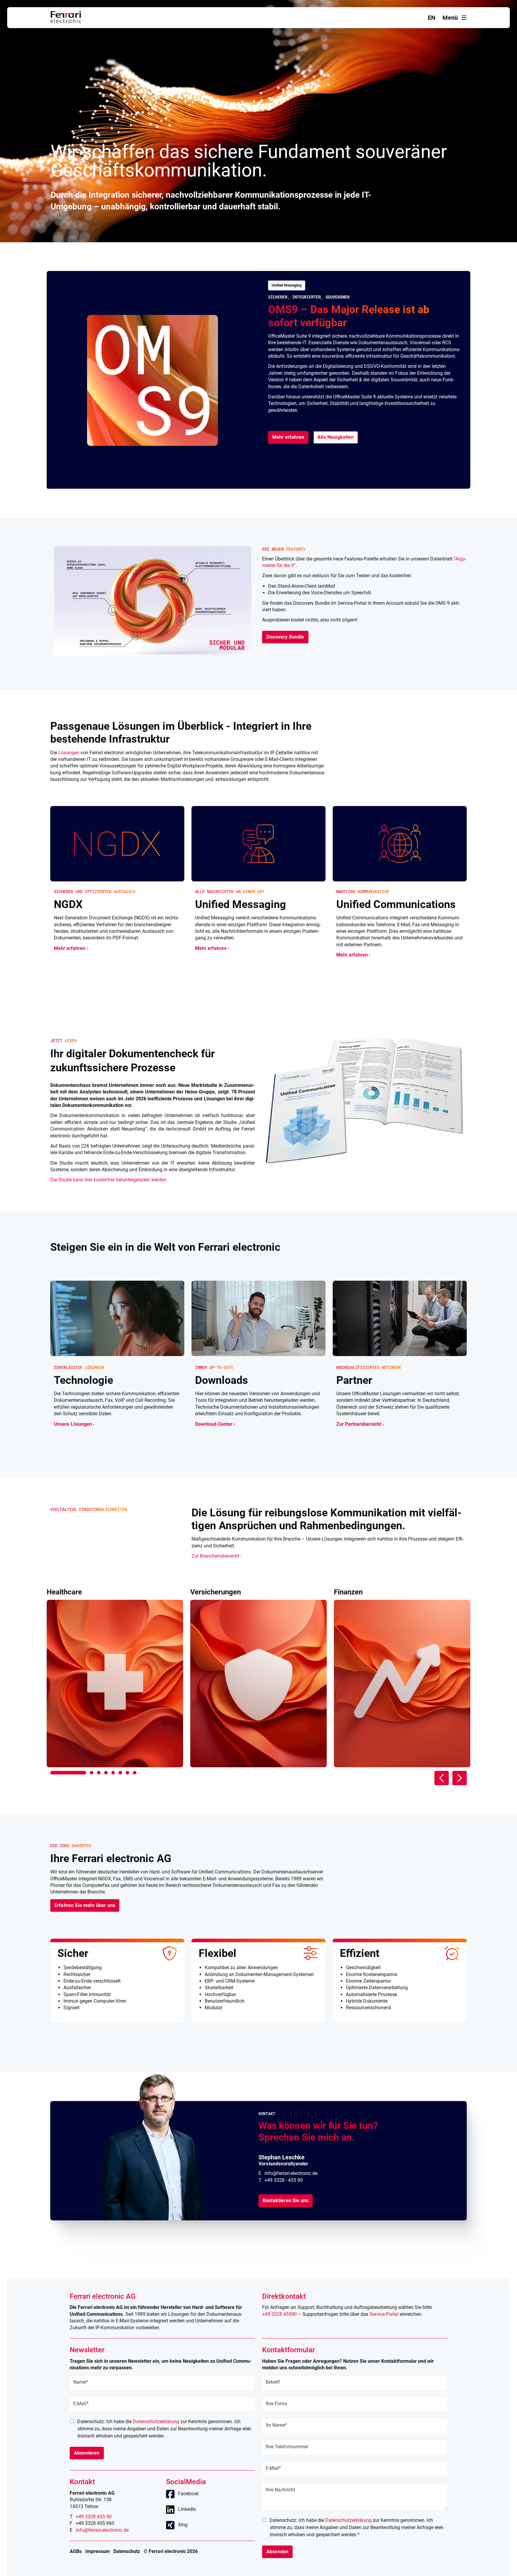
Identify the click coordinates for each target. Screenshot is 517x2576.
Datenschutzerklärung (156, 2422)
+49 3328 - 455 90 (284, 2180)
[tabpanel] (115, 1678)
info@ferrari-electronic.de (291, 2173)
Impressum (98, 2551)
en (432, 18)
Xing (183, 2525)
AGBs (76, 2551)
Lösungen (69, 753)
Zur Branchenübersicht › (217, 1556)
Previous (442, 1778)
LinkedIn (187, 2509)
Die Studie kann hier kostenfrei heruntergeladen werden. (109, 1180)
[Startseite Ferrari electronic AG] (66, 21)
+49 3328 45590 (279, 2314)
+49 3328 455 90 (94, 2517)
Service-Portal (384, 2314)
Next (460, 1778)
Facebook (188, 2494)
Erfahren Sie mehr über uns (85, 1905)
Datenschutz (127, 2551)
